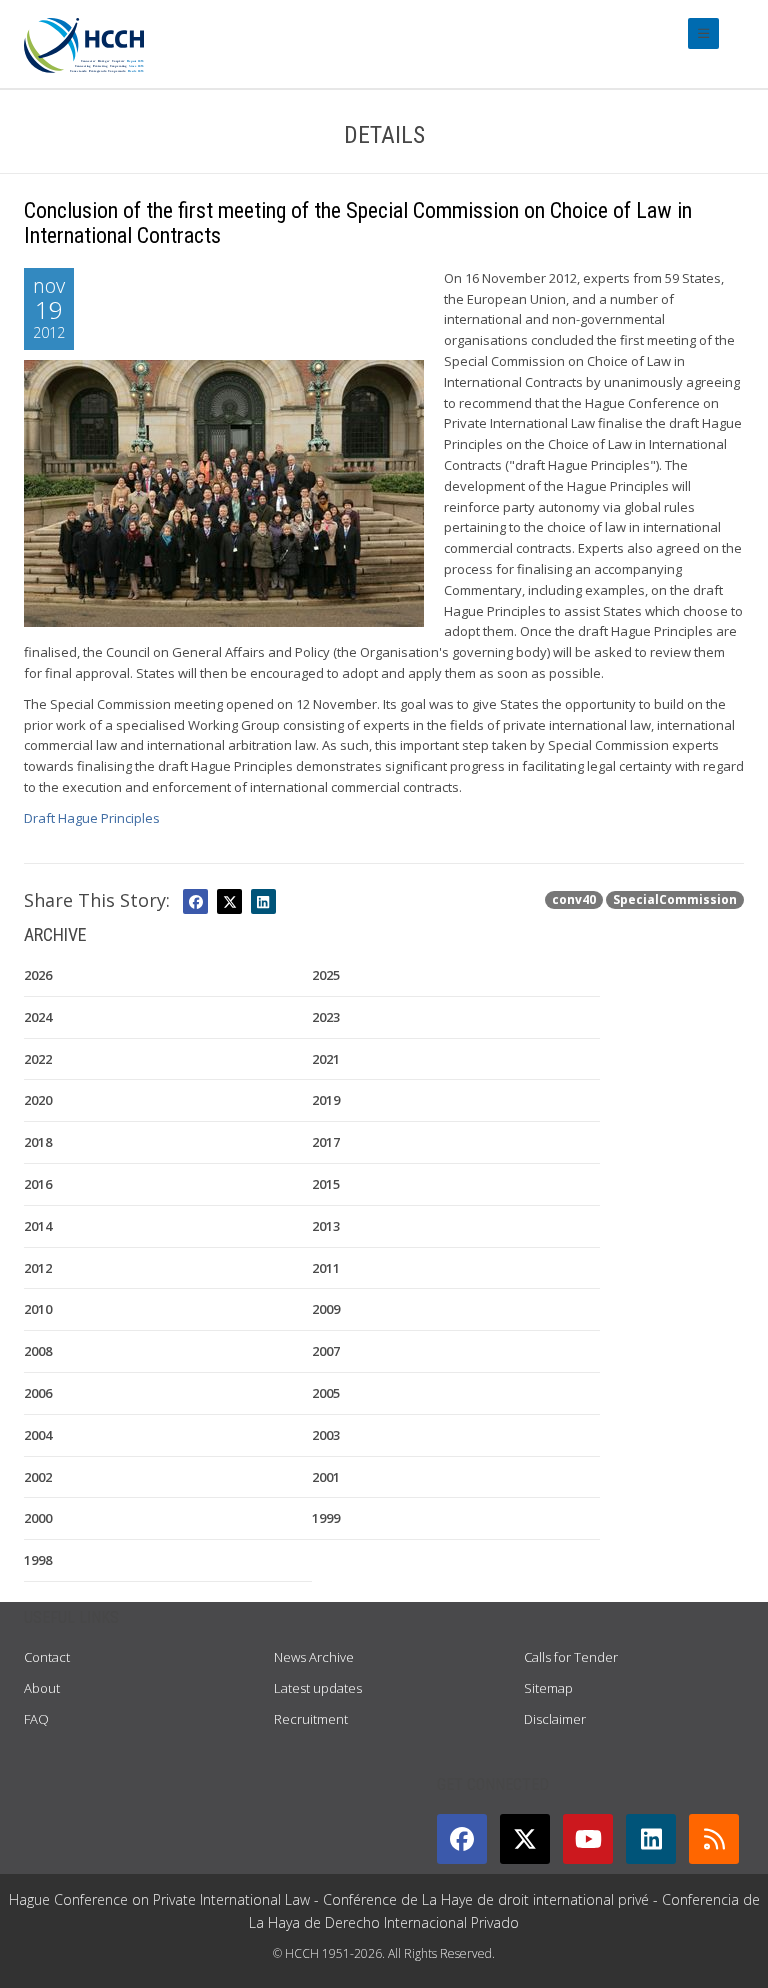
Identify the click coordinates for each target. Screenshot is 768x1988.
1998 (38, 1560)
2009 (326, 1309)
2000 (38, 1518)
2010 (38, 1309)
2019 (326, 1100)
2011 (326, 1268)
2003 (326, 1435)
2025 (326, 975)
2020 (38, 1100)
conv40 (574, 899)
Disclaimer (555, 1719)
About (42, 1688)
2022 (38, 1059)
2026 (38, 975)
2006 (38, 1393)
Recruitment (311, 1719)
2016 (38, 1184)
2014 (38, 1226)
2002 (38, 1477)
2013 (326, 1226)
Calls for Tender (571, 1657)
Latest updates (318, 1688)
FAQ (36, 1719)
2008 (38, 1351)
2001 (326, 1477)
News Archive (314, 1657)
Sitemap (548, 1688)
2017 (326, 1142)
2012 (38, 1268)
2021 (326, 1059)
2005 (326, 1393)
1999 (326, 1518)
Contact (47, 1657)
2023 (326, 1017)
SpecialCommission (675, 899)
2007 (326, 1351)
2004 (38, 1435)
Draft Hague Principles (92, 818)
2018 (38, 1142)
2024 (38, 1017)
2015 (326, 1184)
